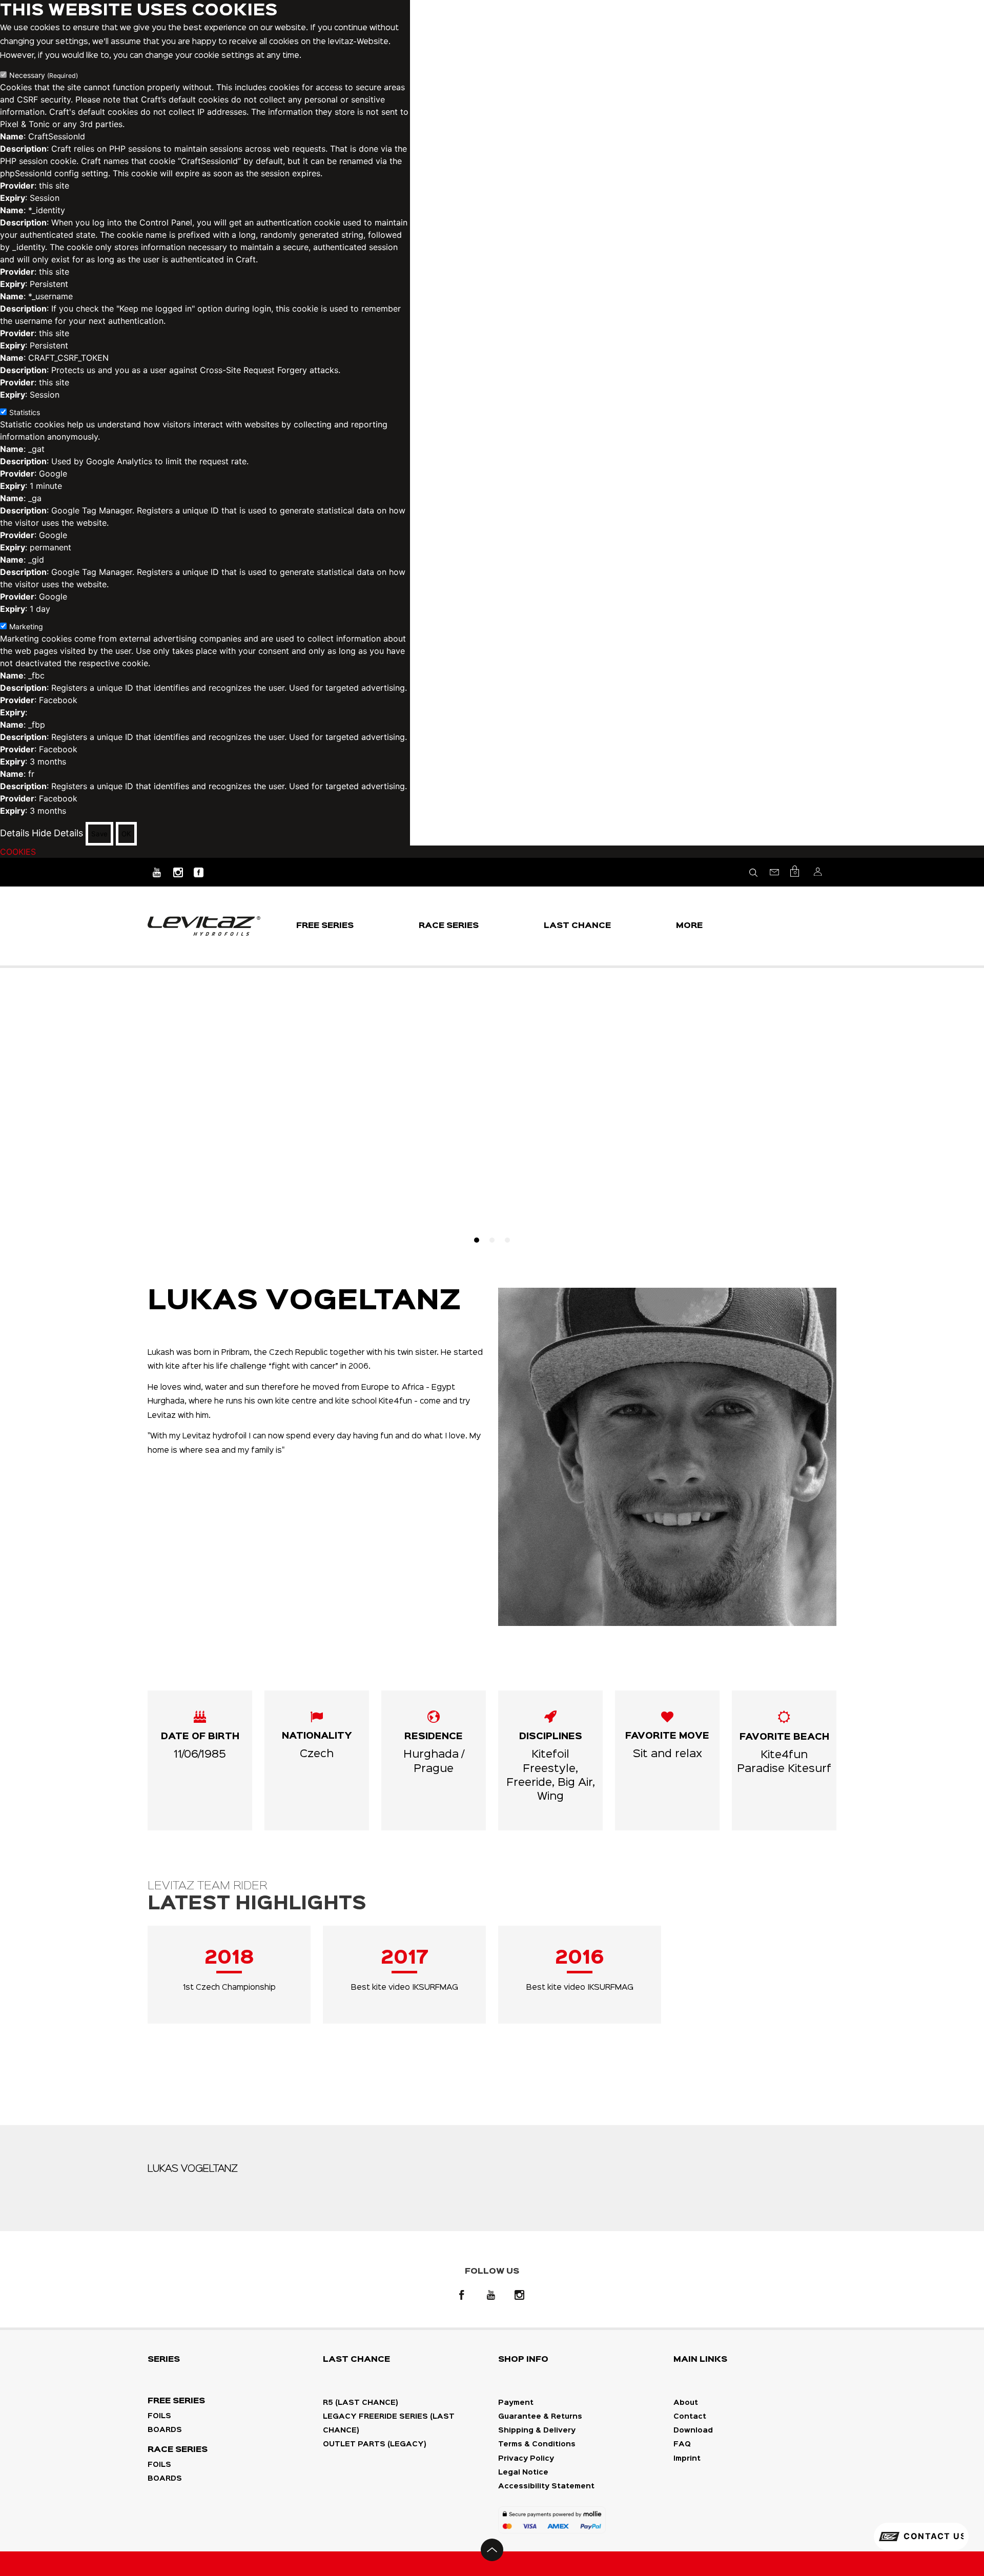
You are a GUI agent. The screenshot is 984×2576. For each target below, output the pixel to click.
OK (126, 834)
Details (15, 833)
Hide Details (57, 833)
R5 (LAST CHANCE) (361, 2403)
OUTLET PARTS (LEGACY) (375, 2444)
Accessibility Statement (546, 2486)
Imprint (687, 2459)
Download (693, 2430)
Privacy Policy (526, 2459)
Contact (690, 2417)
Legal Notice (523, 2472)
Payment (516, 2403)
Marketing (26, 626)
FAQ (682, 2444)
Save (99, 834)
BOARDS (165, 2430)
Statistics (25, 412)
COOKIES (18, 852)
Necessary (44, 75)
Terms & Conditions (537, 2444)
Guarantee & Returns (540, 2417)
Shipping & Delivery (537, 2430)
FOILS (159, 2416)
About (686, 2403)
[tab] (477, 1240)
